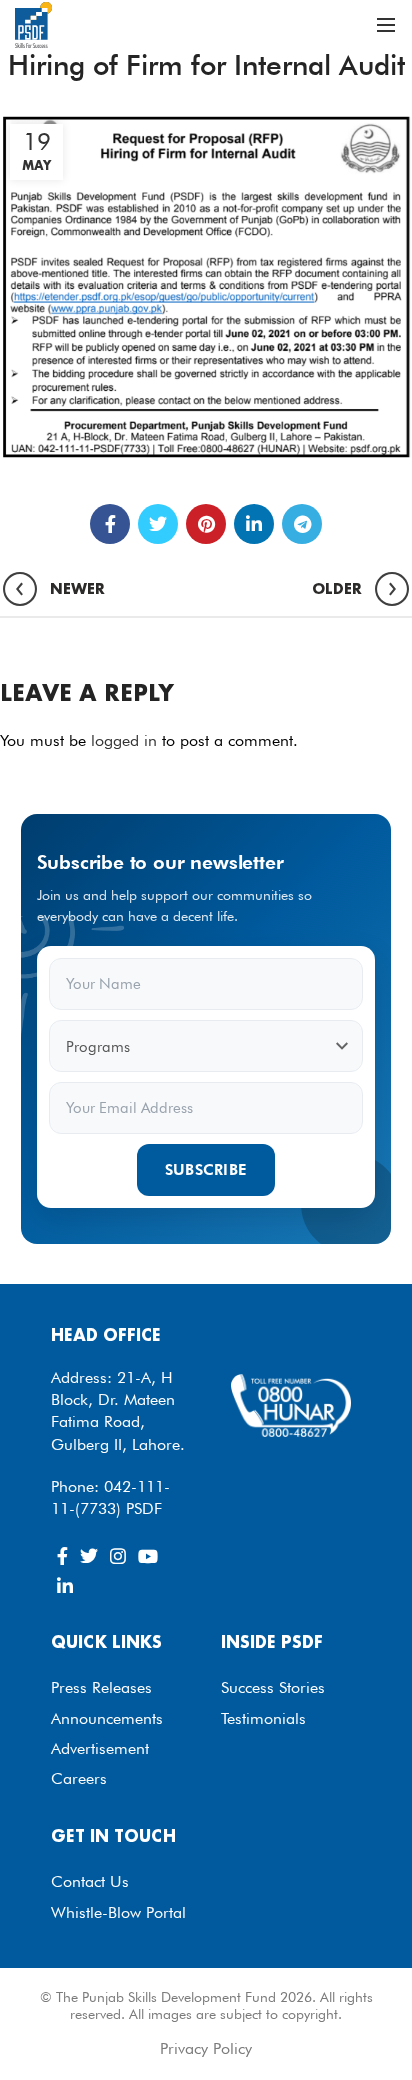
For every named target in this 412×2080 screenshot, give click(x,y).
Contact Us (90, 1881)
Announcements (107, 1718)
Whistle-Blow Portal (118, 1912)
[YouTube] (148, 1556)
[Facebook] (110, 524)
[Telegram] (302, 524)
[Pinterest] (206, 524)
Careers (79, 1778)
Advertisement (100, 1748)
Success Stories (273, 1687)
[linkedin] (254, 524)
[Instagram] (118, 1556)
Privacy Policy (206, 2048)
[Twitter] (158, 524)
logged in (124, 740)
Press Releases (101, 1687)
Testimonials (263, 1718)
